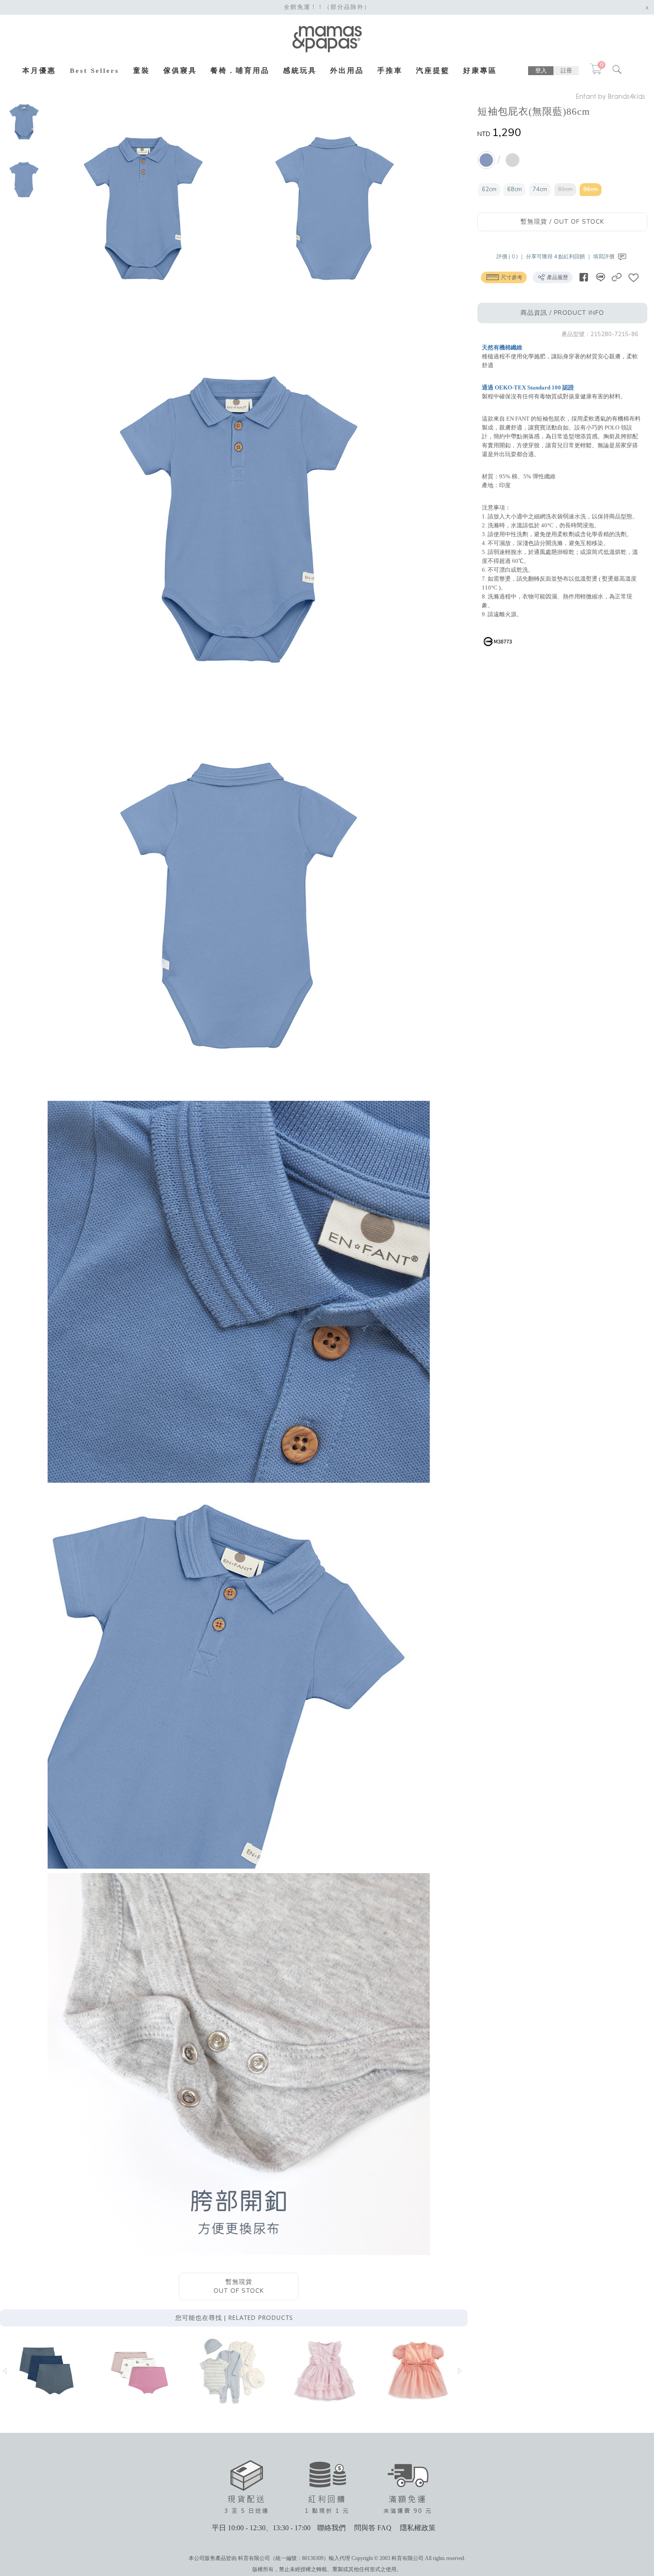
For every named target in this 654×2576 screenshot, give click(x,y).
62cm (489, 189)
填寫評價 (604, 257)
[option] (24, 122)
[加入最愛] (634, 277)
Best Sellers (95, 71)
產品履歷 (557, 277)
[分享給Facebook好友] (584, 277)
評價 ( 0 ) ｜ (511, 257)
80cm (565, 189)
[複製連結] (617, 277)
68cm (515, 189)
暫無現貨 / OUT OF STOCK (562, 222)
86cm (591, 189)
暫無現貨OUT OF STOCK (239, 2286)
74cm (540, 189)
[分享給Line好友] (600, 277)
